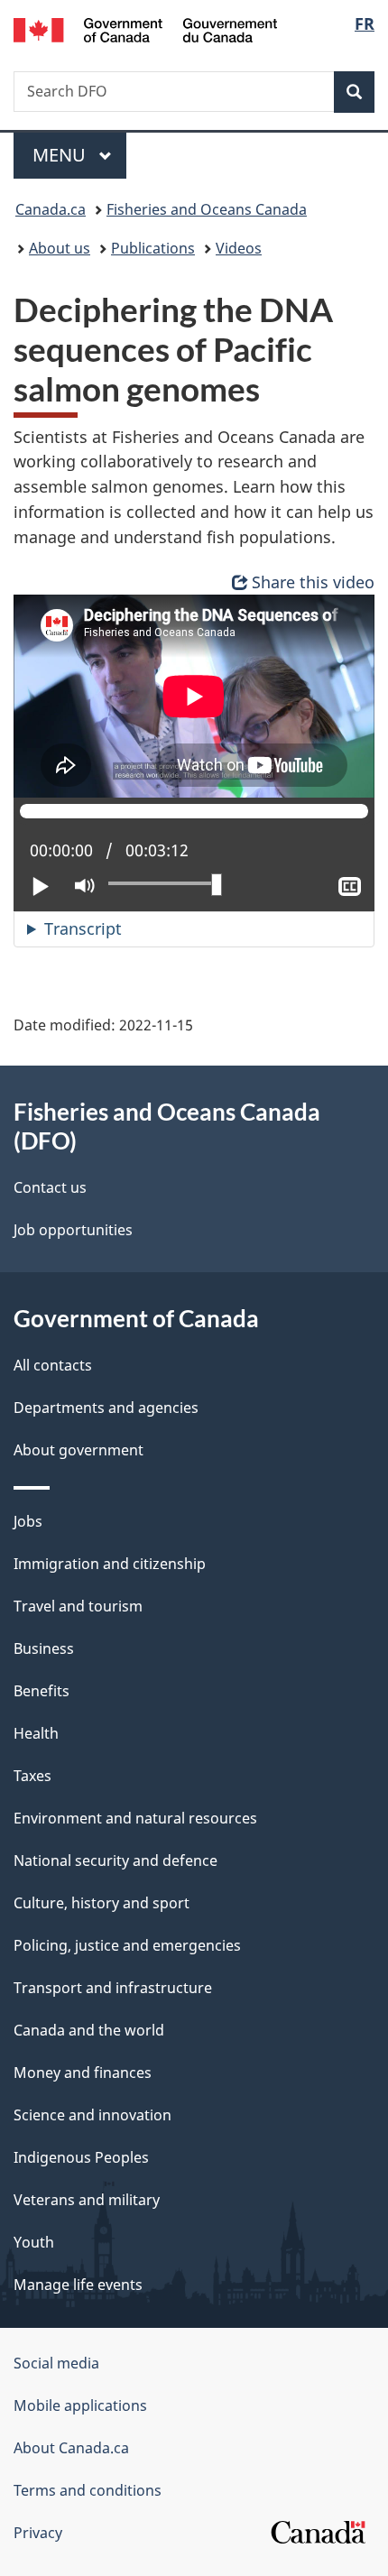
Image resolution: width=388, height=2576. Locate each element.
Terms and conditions (88, 2490)
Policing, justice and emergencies (127, 1945)
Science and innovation (92, 2115)
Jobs (28, 1521)
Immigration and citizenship (110, 1564)
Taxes (32, 1776)
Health (36, 1733)
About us (60, 248)
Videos (239, 248)
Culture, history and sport (102, 1903)
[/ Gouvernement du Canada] (146, 28)
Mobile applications (80, 2405)
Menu (61, 155)
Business (44, 1648)
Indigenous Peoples (81, 2157)
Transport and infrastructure (113, 1988)
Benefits (42, 1691)
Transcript (83, 928)
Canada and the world (89, 2030)
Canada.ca (51, 209)
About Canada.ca (71, 2448)
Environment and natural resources (135, 1818)
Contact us (50, 1187)
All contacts (53, 1365)
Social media (56, 2363)
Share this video (313, 582)
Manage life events (78, 2285)
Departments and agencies (106, 1408)
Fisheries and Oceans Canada (207, 209)
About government (79, 1450)
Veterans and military (87, 2200)
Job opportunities (73, 1230)
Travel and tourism (78, 1606)
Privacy (38, 2533)
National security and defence (115, 1860)
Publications (153, 248)
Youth (34, 2242)
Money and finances (83, 2073)
